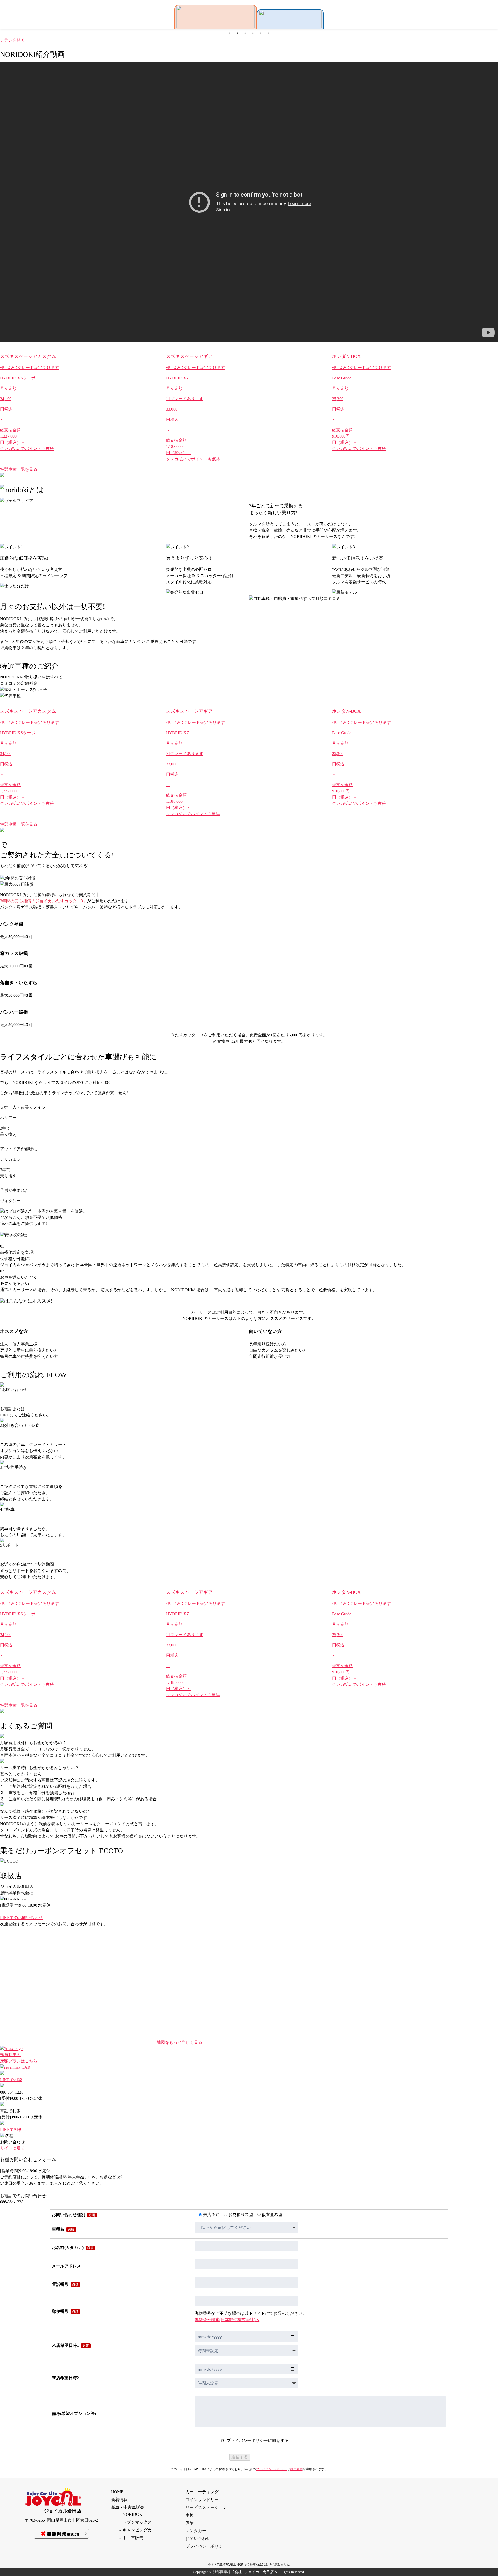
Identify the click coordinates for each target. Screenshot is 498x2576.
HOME (117, 2492)
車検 (190, 2515)
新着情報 (119, 2500)
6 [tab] (268, 33)
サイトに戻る (12, 2148)
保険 (190, 2523)
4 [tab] (253, 33)
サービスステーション (206, 2507)
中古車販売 (133, 2538)
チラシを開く (12, 40)
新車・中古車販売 (128, 2507)
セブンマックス (137, 2522)
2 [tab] (237, 33)
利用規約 (296, 2469)
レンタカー (196, 2531)
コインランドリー (202, 2500)
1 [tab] (230, 33)
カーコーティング (202, 2492)
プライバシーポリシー (272, 2469)
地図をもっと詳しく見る (179, 2042)
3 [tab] (245, 33)
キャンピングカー (139, 2530)
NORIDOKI (133, 2514)
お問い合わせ (198, 2539)
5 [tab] (261, 33)
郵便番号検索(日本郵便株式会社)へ (227, 2320)
